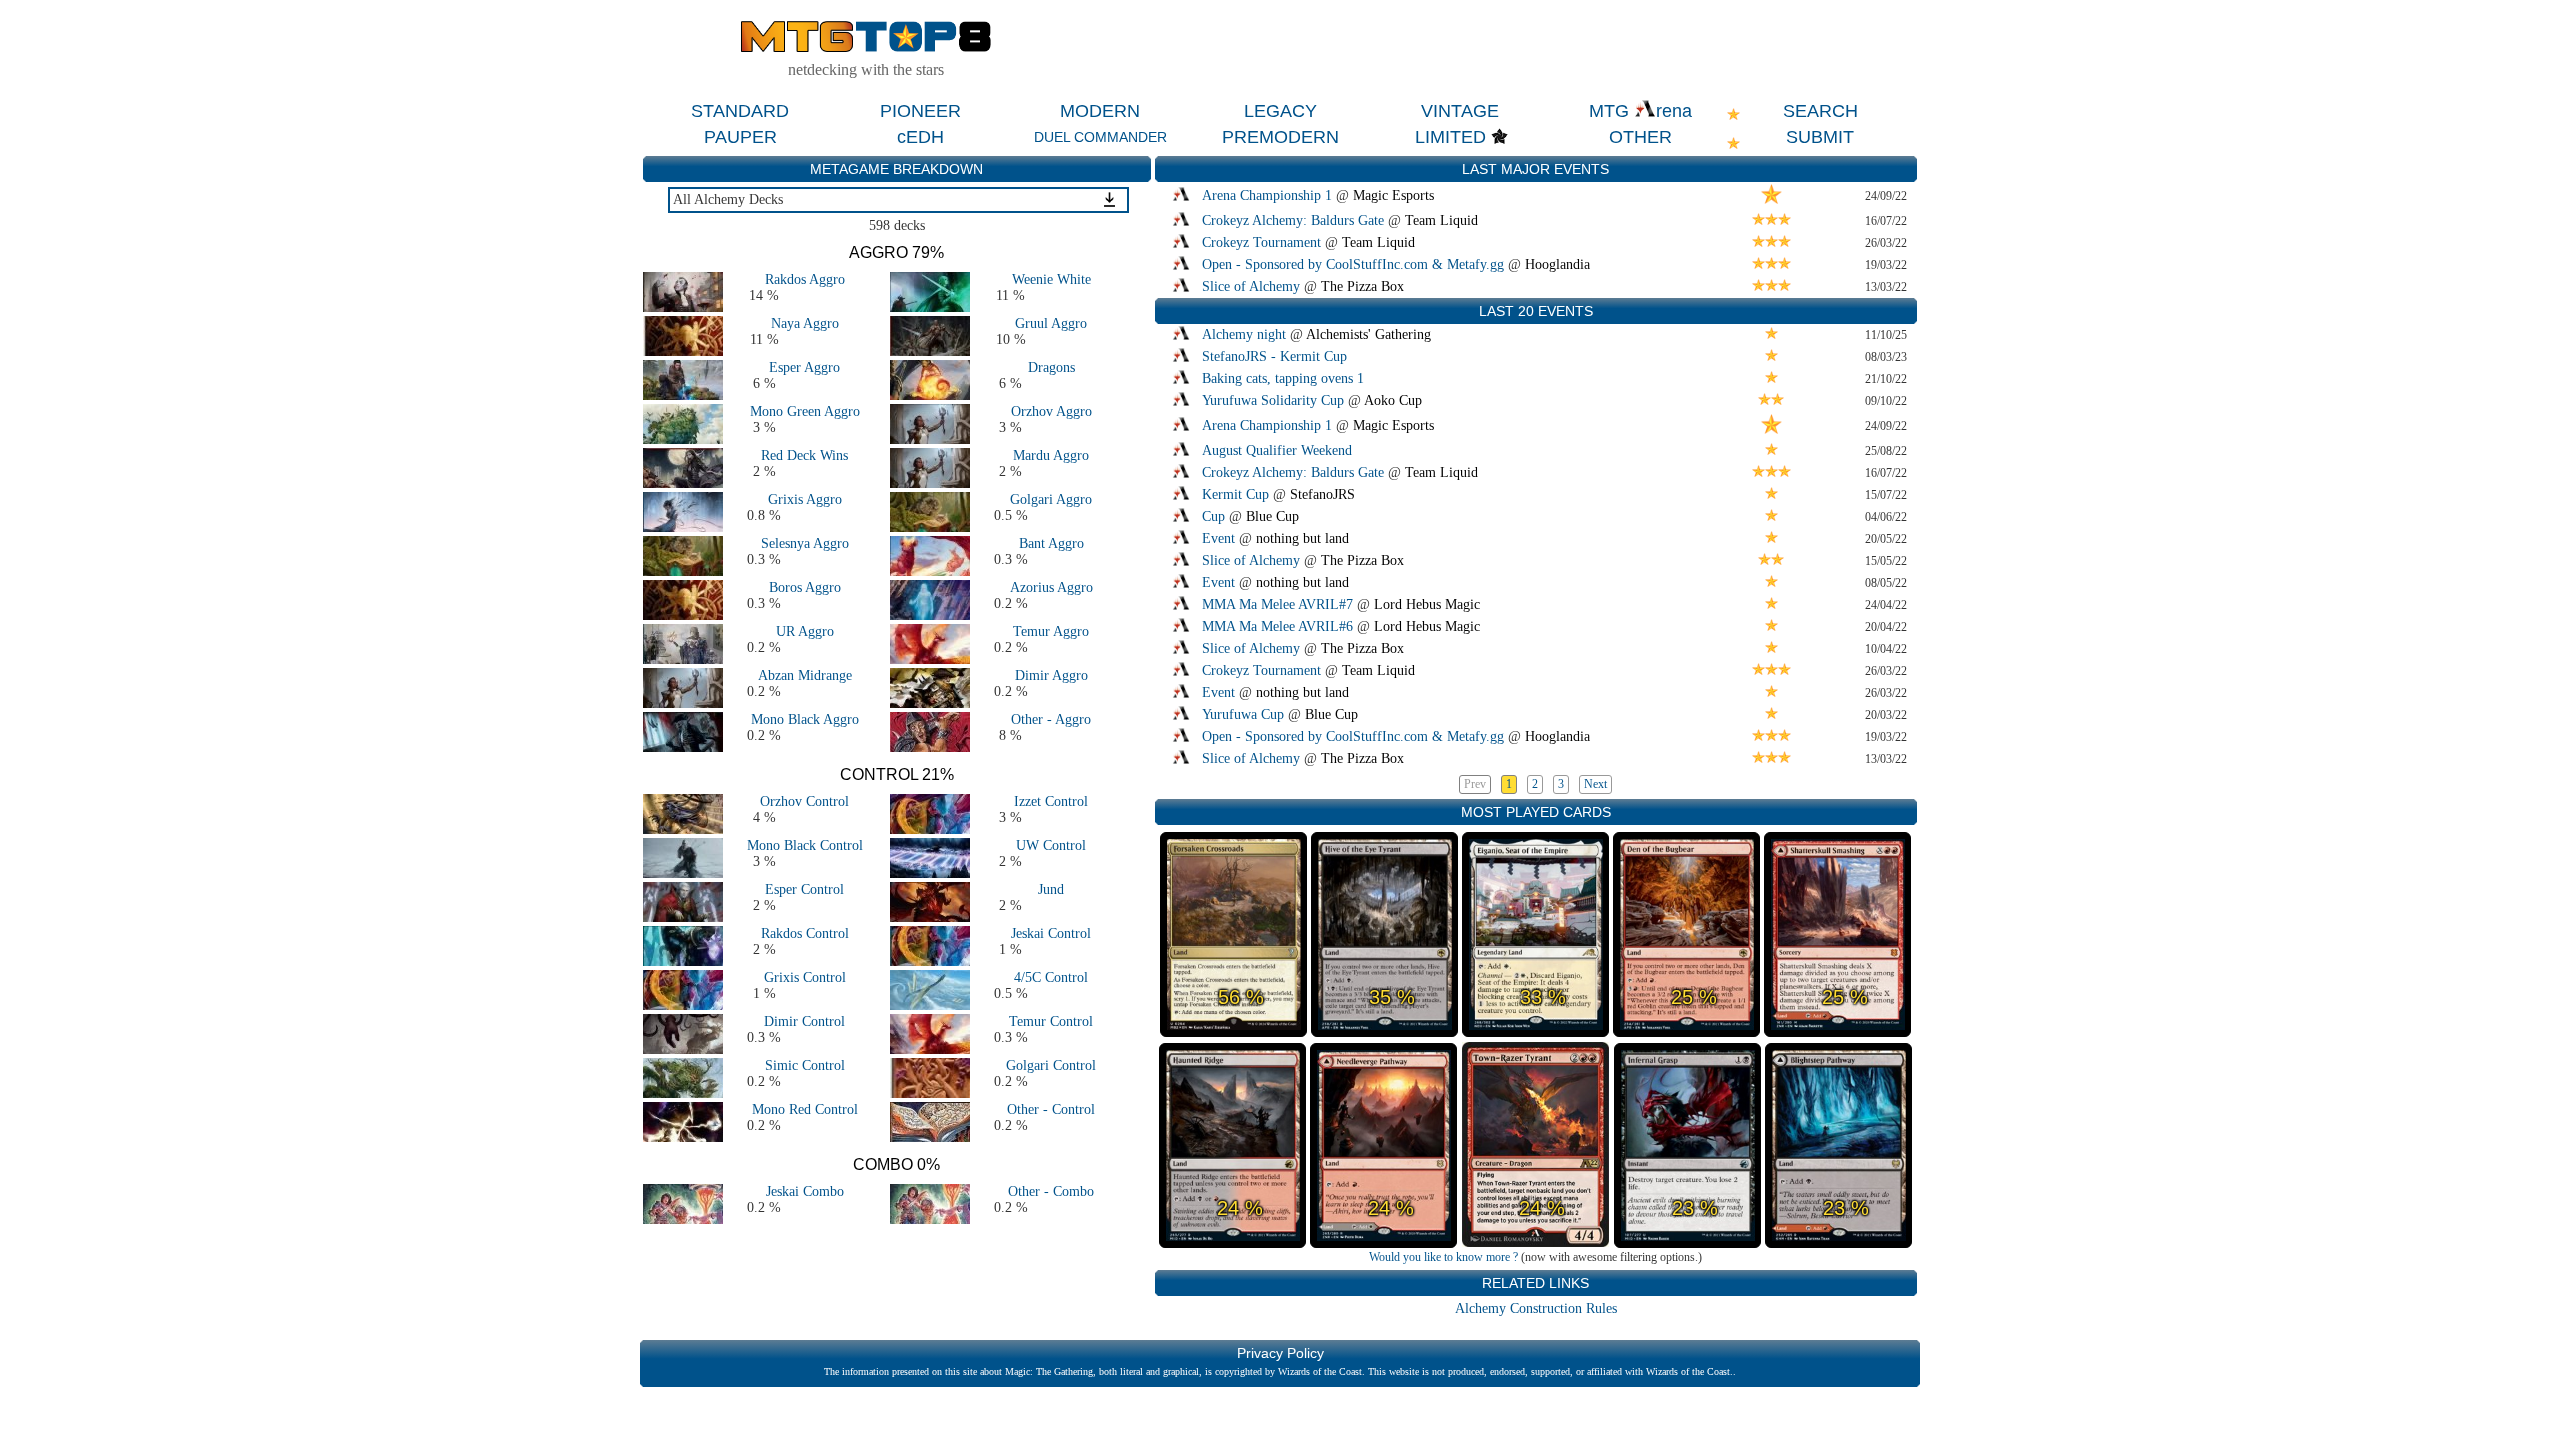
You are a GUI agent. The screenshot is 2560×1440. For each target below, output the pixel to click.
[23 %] (1687, 1242)
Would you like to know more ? (1443, 1257)
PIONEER (920, 111)
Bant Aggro (1051, 543)
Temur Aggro (1051, 631)
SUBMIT (1820, 137)
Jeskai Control (1051, 933)
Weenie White (1051, 279)
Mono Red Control (805, 1109)
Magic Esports (1393, 195)
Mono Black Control (805, 845)
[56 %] (1233, 1031)
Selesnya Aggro (805, 543)
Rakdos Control (805, 933)
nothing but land (1302, 538)
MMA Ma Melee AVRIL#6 (1277, 626)
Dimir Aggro (1051, 675)
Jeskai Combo (805, 1191)
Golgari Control (1051, 1065)
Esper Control (804, 889)
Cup (1213, 516)
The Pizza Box (1362, 286)
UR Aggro (805, 631)
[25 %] (1686, 1031)
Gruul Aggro (1051, 323)
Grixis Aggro (805, 499)
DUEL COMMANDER (1100, 137)
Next (1595, 784)
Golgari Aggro (1051, 499)
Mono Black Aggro (805, 719)
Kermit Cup (1235, 494)
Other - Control (1051, 1109)
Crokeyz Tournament (1261, 242)
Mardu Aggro (1051, 455)
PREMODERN (1280, 137)
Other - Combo (1051, 1191)
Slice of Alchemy (1251, 286)
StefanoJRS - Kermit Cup (1274, 356)
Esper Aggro (804, 367)
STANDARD (740, 111)
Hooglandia (1557, 264)
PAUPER (740, 137)
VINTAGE (1460, 111)
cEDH (920, 137)
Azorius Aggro (1051, 587)
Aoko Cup (1393, 400)
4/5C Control (1051, 977)
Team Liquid (1441, 220)
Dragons (1051, 367)
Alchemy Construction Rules (1536, 1308)
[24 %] (1232, 1242)
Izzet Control (1051, 801)
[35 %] (1384, 1031)
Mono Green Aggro (805, 411)
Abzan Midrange (805, 675)
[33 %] (1535, 1031)
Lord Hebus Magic (1427, 604)
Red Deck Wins (804, 455)
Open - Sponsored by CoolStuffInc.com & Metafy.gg (1353, 264)
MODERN (1100, 111)
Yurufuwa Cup (1243, 714)
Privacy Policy (1280, 1353)
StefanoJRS (1322, 494)
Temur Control (1051, 1021)
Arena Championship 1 (1267, 195)
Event (1218, 538)
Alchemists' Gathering (1368, 334)
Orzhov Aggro (1051, 411)
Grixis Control (805, 977)
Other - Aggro (1051, 719)
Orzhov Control (804, 801)
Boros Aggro (805, 587)
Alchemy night (1244, 334)
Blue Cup (1272, 516)
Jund (1051, 889)
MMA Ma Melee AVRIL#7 (1277, 604)
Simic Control (805, 1065)
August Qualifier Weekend (1277, 450)
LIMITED (1450, 137)
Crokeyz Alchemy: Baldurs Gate (1293, 220)
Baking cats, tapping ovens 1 (1283, 378)
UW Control (1051, 845)
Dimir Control (804, 1021)
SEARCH (1820, 111)
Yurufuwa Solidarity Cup (1273, 400)
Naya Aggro (805, 323)
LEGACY (1280, 111)
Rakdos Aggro (805, 279)
